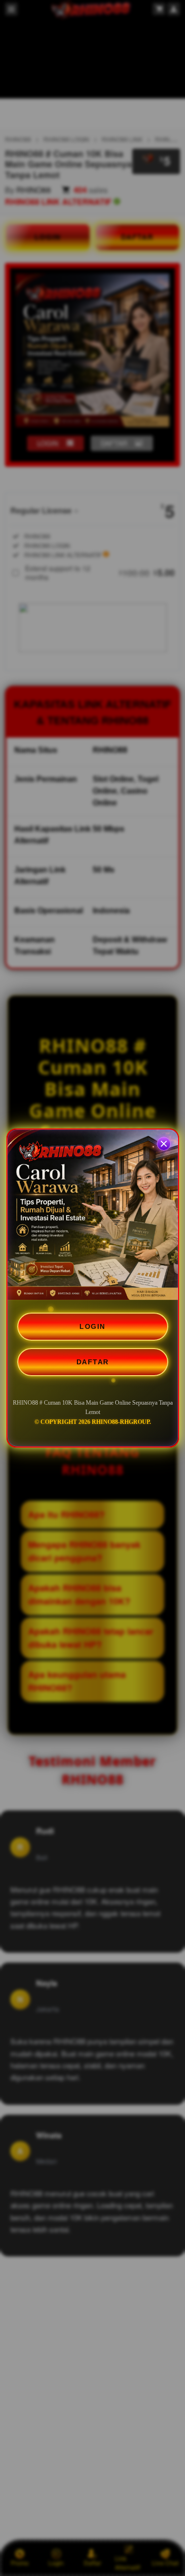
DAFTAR (93, 1362)
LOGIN (92, 1326)
